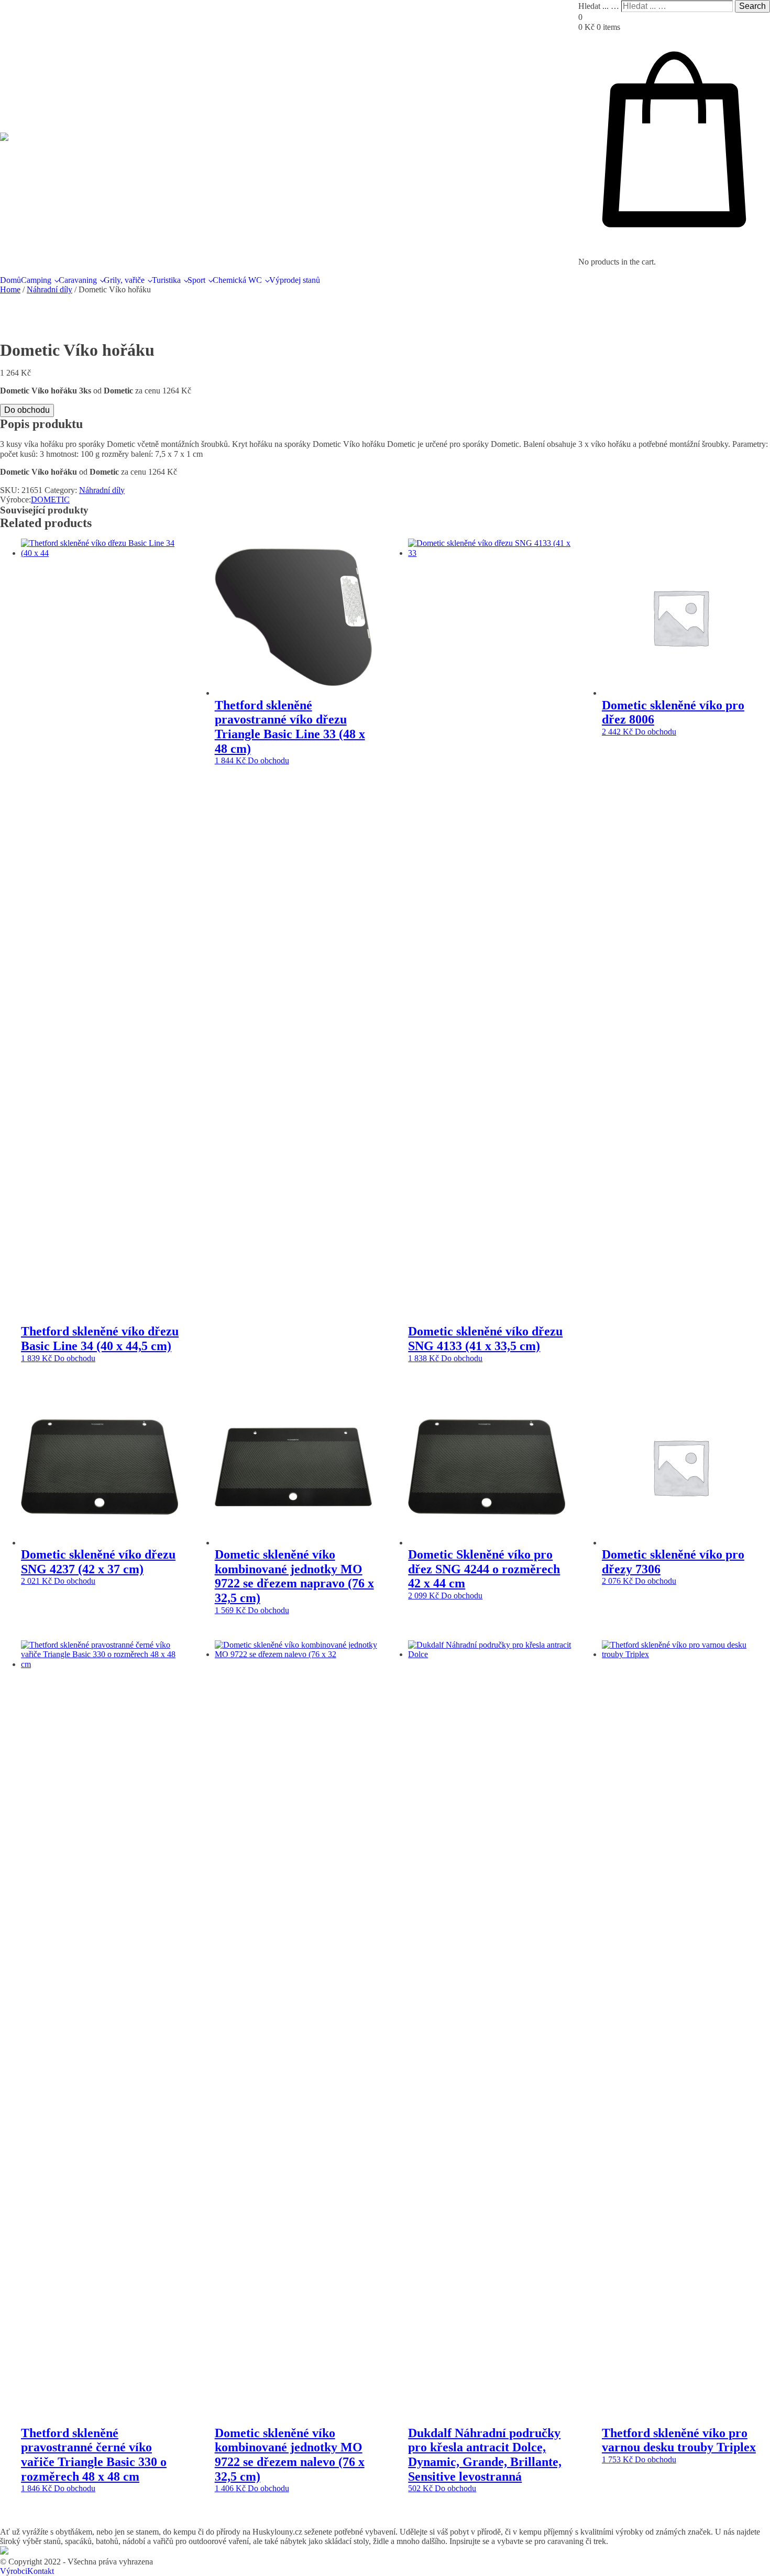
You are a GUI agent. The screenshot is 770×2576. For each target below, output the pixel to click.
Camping (36, 280)
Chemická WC (237, 280)
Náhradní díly (49, 289)
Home (10, 289)
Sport (196, 280)
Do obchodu (27, 410)
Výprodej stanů (295, 280)
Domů (10, 280)
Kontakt (41, 2571)
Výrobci (14, 2571)
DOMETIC (50, 500)
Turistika (166, 280)
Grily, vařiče (124, 280)
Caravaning (78, 280)
